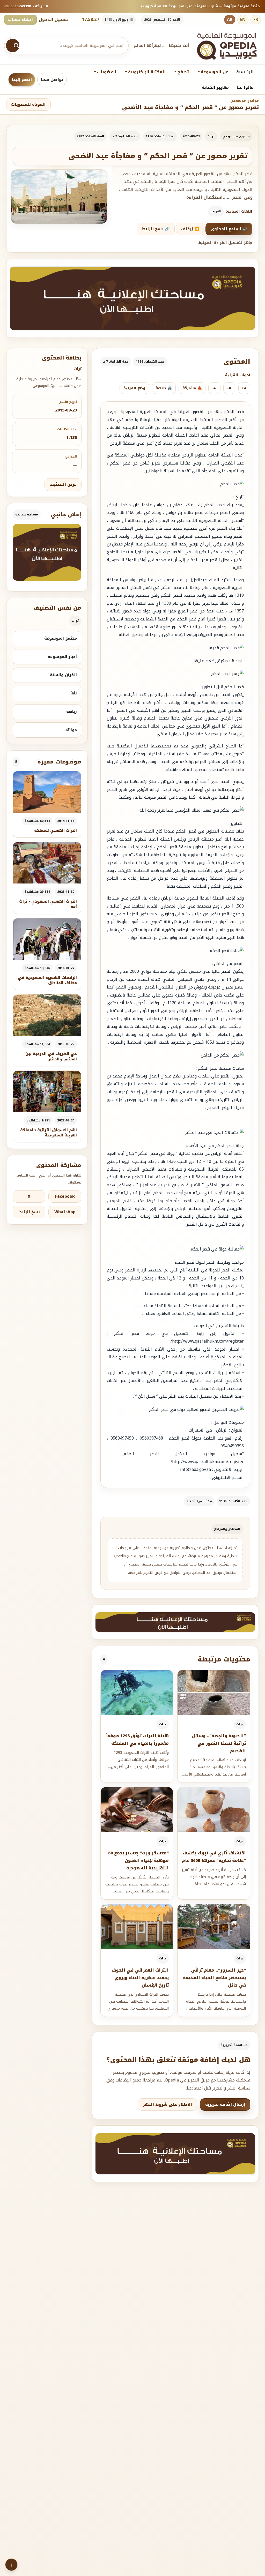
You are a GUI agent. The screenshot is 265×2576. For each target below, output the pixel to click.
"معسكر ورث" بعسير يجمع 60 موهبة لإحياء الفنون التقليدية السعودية (138, 1860)
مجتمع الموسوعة (61, 638)
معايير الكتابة (215, 87)
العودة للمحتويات (28, 104)
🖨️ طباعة (164, 388)
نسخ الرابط (29, 1212)
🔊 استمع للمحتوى (229, 229)
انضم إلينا (22, 80)
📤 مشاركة (192, 388)
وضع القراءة (134, 388)
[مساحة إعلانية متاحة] (132, 298)
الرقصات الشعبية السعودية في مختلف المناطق (47, 980)
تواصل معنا (52, 80)
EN (243, 20)
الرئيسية (245, 72)
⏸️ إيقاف (190, 229)
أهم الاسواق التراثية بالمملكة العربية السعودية (49, 1133)
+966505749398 (18, 6)
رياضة (72, 712)
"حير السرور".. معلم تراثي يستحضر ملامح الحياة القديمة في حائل (214, 1978)
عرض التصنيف (63, 484)
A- (229, 388)
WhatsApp (65, 1212)
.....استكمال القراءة (208, 197)
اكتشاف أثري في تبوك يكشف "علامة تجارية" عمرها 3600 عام (214, 1857)
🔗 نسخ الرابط (156, 229)
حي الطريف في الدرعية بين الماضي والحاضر (51, 1056)
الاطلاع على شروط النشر (167, 2105)
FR (256, 20)
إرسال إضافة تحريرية (225, 2105)
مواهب (70, 730)
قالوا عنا (245, 87)
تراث (211, 136)
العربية (216, 211)
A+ (244, 388)
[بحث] (13, 46)
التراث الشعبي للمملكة (56, 831)
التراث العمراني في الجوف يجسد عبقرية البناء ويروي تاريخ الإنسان (140, 1978)
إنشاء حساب (20, 20)
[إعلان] (47, 552)
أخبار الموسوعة (62, 657)
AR (230, 20)
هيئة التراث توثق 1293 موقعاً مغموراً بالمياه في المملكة (137, 1740)
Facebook (65, 1196)
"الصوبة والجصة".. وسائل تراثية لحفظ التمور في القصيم (219, 1743)
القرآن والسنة (63, 675)
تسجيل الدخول (54, 20)
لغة (74, 693)
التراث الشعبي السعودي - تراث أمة (48, 904)
